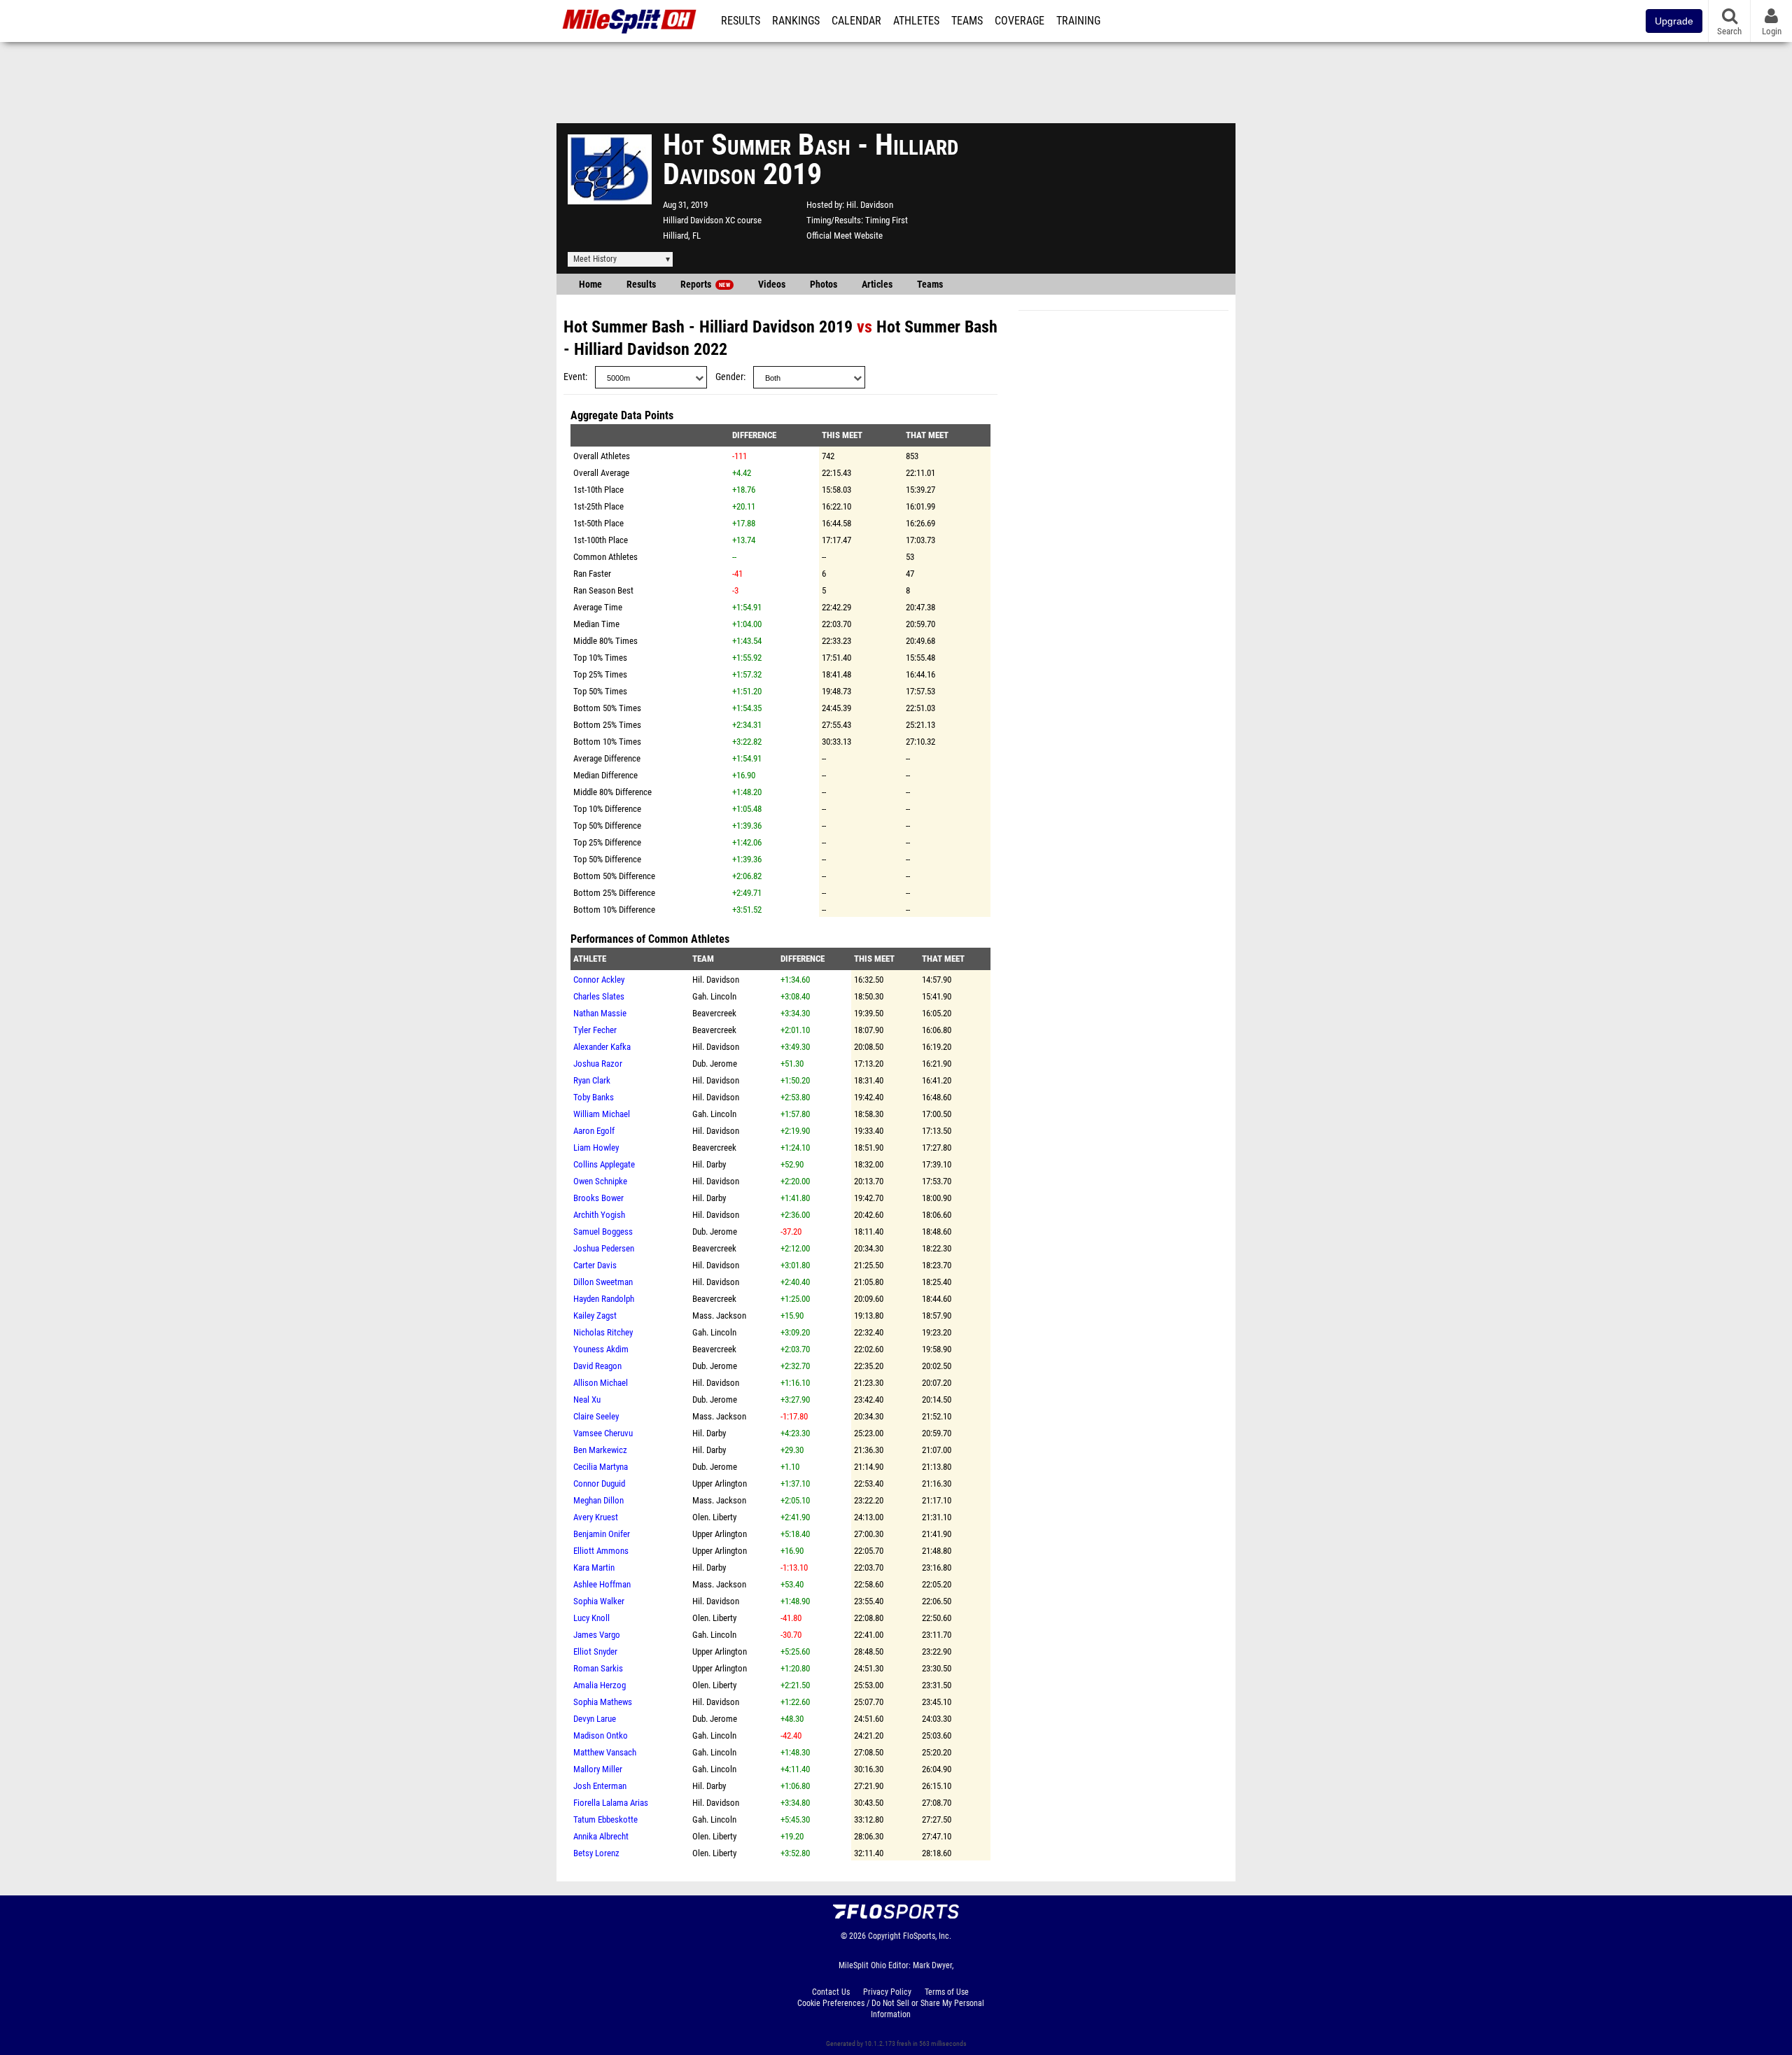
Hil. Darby (709, 1164)
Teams (967, 21)
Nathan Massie (600, 1013)
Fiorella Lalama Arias (611, 1803)
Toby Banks (594, 1097)
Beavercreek (714, 1013)
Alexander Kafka (602, 1047)
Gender (729, 377)
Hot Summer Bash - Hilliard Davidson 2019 (708, 327)
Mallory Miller (598, 1769)
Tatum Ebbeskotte (605, 1819)
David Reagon (597, 1366)
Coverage (1020, 21)
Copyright (884, 1936)
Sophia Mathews (603, 1702)
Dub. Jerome (715, 1064)
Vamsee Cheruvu (603, 1433)
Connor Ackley (599, 980)
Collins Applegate (604, 1164)
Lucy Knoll (591, 1618)
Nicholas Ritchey (603, 1332)
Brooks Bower (598, 1198)
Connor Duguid (599, 1484)
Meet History (595, 259)
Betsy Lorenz (596, 1853)
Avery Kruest (596, 1517)
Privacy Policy (887, 1992)
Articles (877, 285)
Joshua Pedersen (604, 1248)
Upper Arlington (720, 1484)
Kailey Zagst (595, 1316)
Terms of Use (947, 1992)
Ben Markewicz (600, 1450)
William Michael (602, 1114)
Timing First (887, 220)
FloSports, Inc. (927, 1936)
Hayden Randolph (604, 1299)
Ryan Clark (592, 1080)
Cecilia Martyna (601, 1467)
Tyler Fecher (595, 1030)
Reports (705, 285)
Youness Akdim (601, 1349)
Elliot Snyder (595, 1651)
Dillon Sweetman (603, 1282)
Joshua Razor (598, 1064)
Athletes (916, 21)
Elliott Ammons (601, 1551)
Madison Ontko (601, 1735)
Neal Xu (587, 1400)
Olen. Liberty (714, 1517)
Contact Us (831, 1992)
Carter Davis (595, 1265)
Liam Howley (596, 1148)
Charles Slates (599, 996)
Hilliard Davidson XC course (712, 220)
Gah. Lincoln (714, 996)
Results (741, 21)
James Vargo (597, 1635)
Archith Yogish (599, 1215)
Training (1078, 21)
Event (574, 377)
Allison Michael (601, 1383)
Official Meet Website (845, 236)
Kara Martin (594, 1567)
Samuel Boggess (603, 1232)
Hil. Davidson (870, 205)
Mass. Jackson (719, 1316)
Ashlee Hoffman (602, 1584)
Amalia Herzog (600, 1685)
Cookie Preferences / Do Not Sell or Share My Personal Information (891, 2009)
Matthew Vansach (605, 1752)
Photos (824, 285)
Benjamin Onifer (602, 1534)
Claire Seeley (596, 1416)
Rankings (796, 21)
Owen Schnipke (600, 1181)
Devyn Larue (595, 1719)
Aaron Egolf (594, 1131)
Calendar (856, 21)
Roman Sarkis (598, 1668)
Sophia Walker (599, 1601)
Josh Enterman (600, 1786)
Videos (772, 285)
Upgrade (1674, 21)
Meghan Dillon (598, 1500)
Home (590, 285)
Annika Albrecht (601, 1836)
